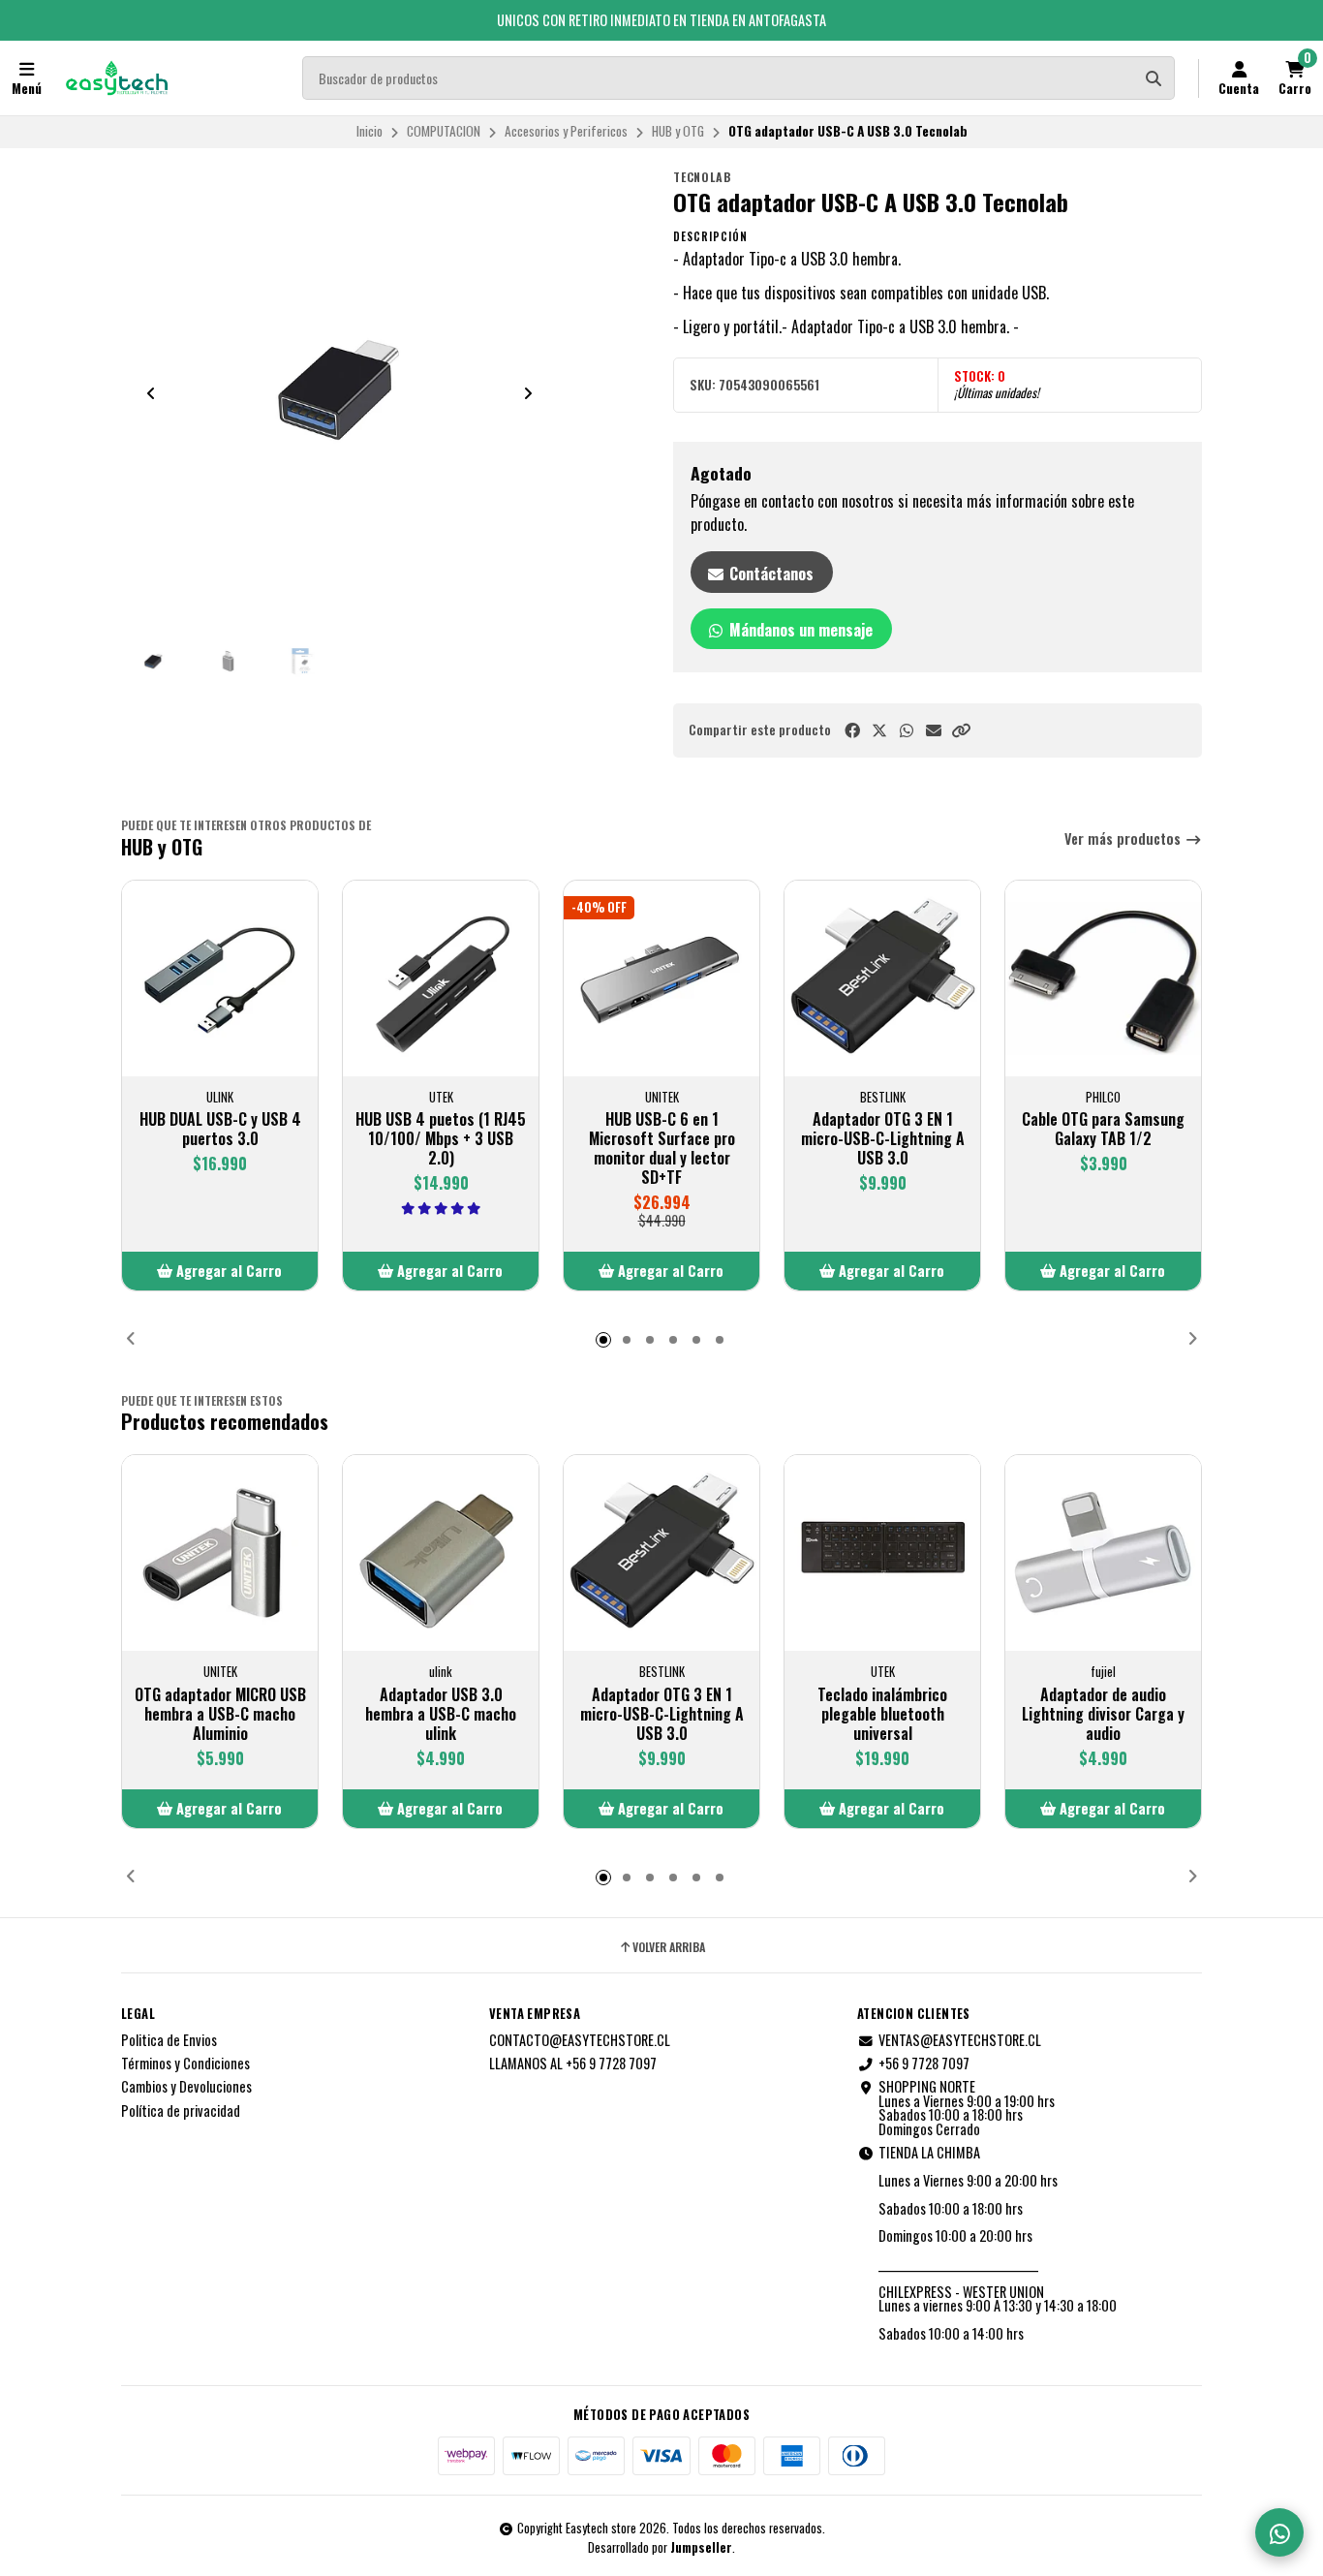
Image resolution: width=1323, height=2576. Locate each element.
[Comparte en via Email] (934, 730)
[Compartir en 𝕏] (879, 730)
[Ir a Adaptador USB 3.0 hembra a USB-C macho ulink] (441, 1553)
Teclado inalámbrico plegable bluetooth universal (882, 1714)
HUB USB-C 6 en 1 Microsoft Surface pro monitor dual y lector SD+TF (662, 1148)
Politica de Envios (169, 2040)
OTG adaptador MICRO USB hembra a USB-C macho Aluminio (220, 1714)
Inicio (369, 131)
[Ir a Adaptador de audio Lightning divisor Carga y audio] (1103, 1553)
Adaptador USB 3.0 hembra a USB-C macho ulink (441, 1714)
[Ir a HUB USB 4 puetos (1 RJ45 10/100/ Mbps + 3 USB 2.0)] (441, 978)
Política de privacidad (181, 2111)
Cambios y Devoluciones (186, 2087)
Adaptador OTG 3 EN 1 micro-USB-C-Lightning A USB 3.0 (883, 1138)
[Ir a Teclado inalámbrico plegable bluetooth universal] (882, 1553)
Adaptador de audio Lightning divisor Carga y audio (1103, 1714)
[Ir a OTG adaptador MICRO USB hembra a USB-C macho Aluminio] (220, 1553)
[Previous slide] (151, 393)
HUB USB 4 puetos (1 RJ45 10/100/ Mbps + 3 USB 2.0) (441, 1138)
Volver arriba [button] (669, 1947)
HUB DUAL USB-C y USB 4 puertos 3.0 (220, 1129)
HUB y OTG (678, 131)
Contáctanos (769, 574)
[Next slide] (528, 393)
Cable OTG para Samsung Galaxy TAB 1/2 (1103, 1129)
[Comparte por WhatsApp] (907, 730)
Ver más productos (1124, 839)
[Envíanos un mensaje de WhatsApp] (1279, 2532)
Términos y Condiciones (185, 2064)
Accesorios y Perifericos (566, 131)
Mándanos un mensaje (799, 630)
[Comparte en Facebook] (852, 730)
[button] (961, 730)
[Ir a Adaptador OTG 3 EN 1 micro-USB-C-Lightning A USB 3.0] (882, 978)
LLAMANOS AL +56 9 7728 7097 (573, 2064)
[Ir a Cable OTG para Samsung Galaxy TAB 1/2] (1103, 978)
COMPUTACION (444, 131)
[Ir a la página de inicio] (117, 78)
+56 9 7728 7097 (924, 2064)
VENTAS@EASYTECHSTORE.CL (960, 2040)
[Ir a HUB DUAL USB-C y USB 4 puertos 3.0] (220, 978)
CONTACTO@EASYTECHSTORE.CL (580, 2040)
